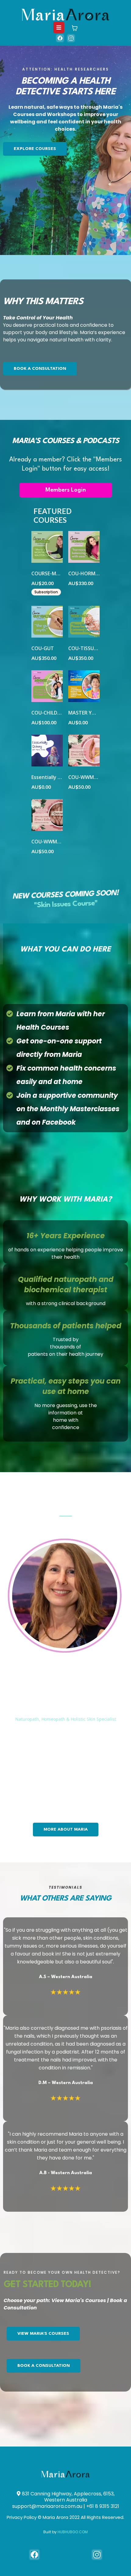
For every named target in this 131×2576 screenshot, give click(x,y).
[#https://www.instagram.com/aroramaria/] (71, 38)
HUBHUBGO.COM (73, 2532)
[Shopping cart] (75, 28)
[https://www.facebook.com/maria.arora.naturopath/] (60, 38)
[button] (59, 28)
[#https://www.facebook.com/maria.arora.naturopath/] (34, 2555)
